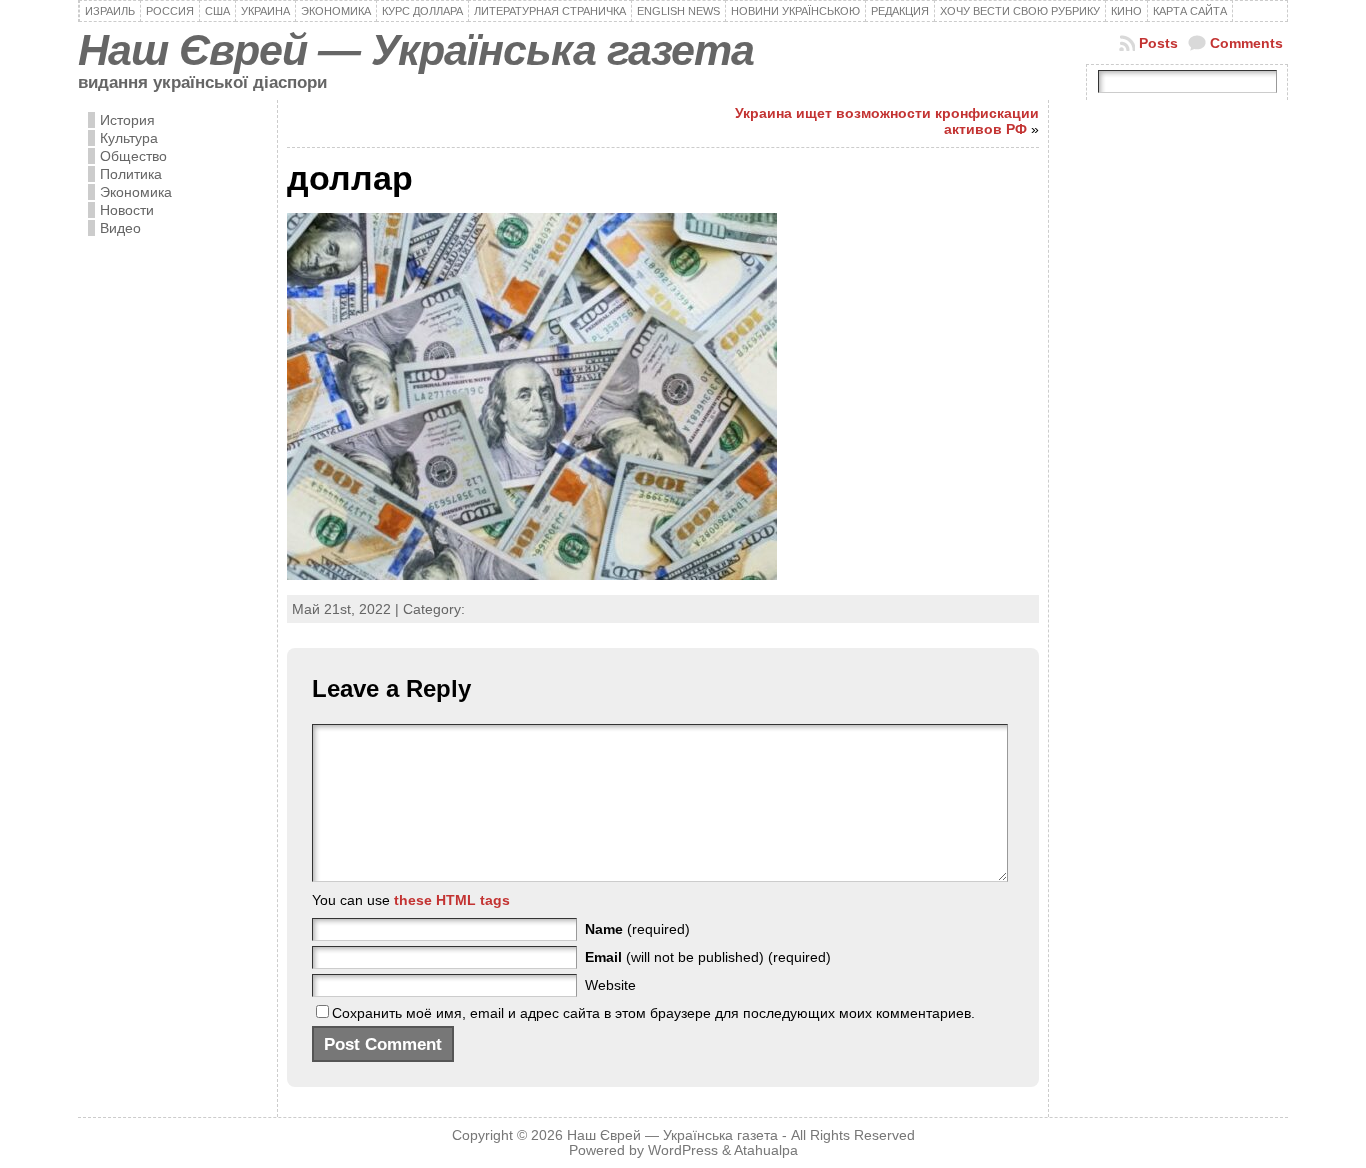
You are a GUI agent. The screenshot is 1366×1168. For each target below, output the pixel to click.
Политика (131, 174)
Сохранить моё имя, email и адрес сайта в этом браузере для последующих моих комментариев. (653, 1013)
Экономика (136, 192)
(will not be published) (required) (708, 957)
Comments (1246, 43)
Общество (133, 156)
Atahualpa (766, 1150)
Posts (1158, 43)
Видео (120, 228)
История (127, 120)
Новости (127, 210)
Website (610, 985)
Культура (129, 138)
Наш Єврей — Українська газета (416, 50)
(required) (637, 929)
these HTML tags (452, 900)
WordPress (683, 1150)
